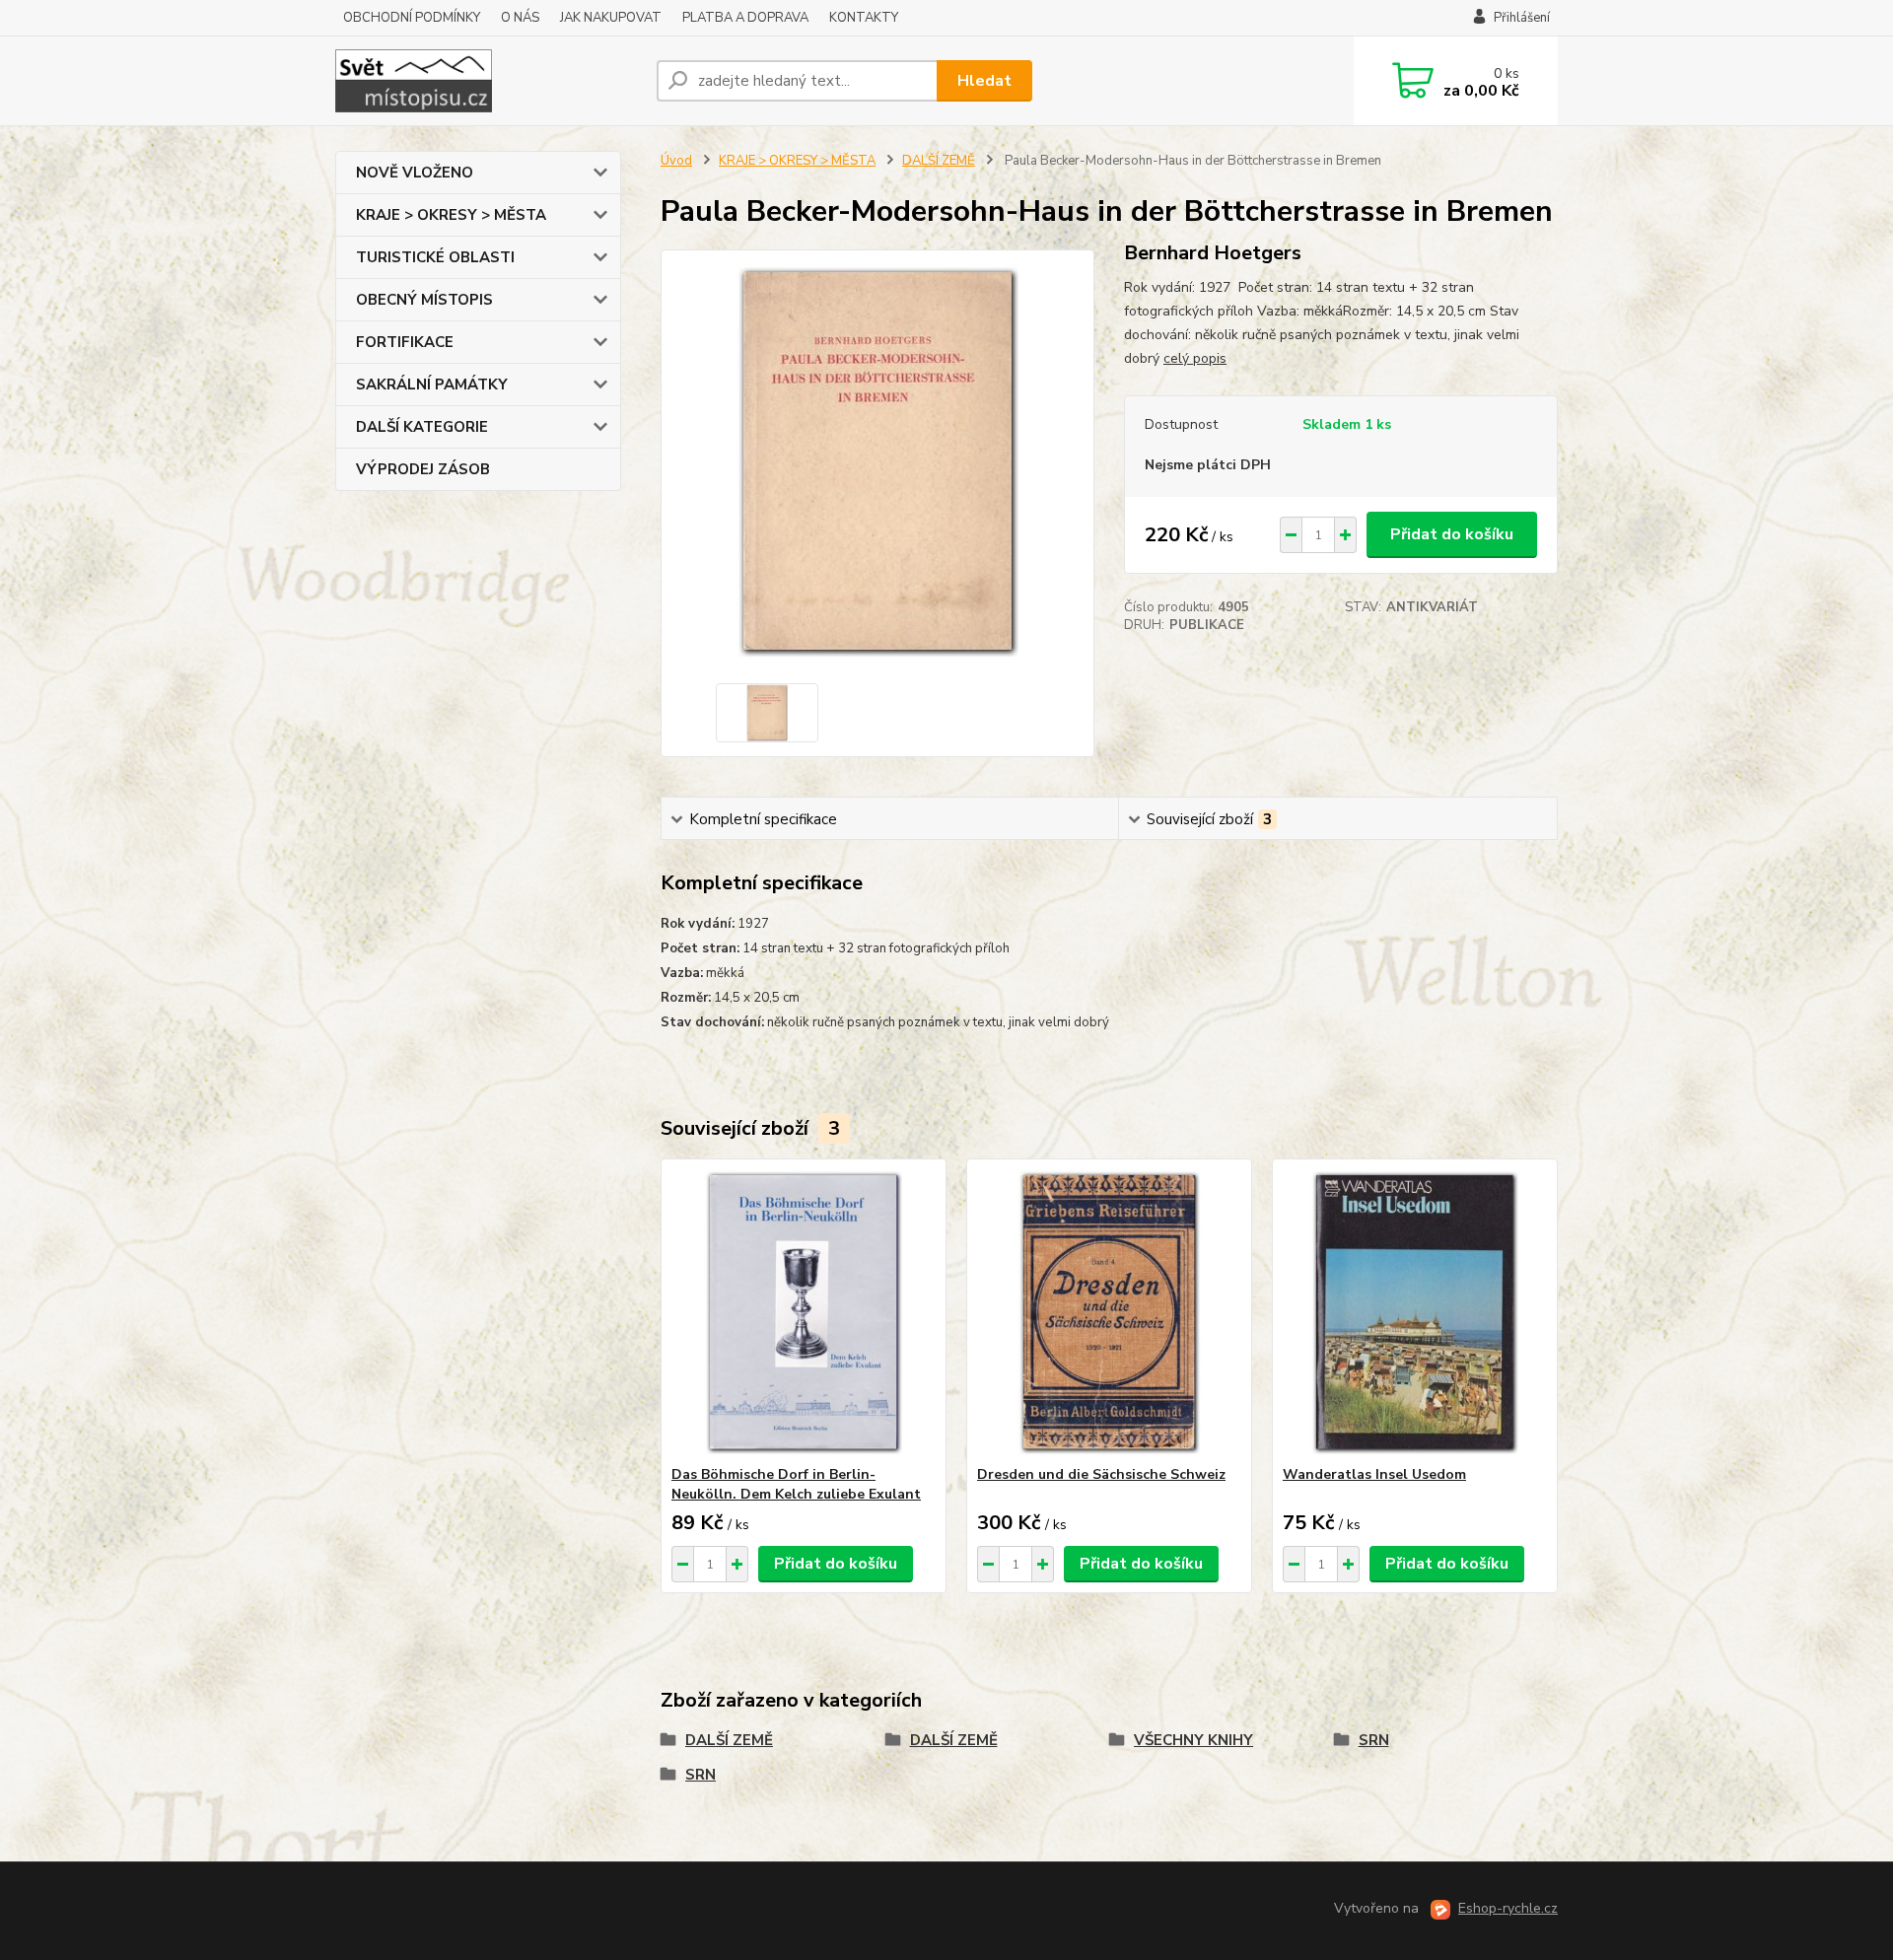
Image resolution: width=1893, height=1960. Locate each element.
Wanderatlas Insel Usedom (1374, 1474)
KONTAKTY (864, 18)
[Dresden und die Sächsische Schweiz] (1109, 1312)
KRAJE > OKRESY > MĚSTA (451, 215)
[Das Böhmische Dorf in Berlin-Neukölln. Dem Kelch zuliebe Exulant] (804, 1312)
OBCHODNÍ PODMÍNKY (412, 18)
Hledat (984, 81)
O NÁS (520, 18)
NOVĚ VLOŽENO (415, 173)
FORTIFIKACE (405, 342)
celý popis (1195, 358)
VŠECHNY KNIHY (1193, 1740)
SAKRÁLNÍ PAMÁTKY (432, 385)
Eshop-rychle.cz (1508, 1908)
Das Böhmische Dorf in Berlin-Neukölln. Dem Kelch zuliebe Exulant (796, 1484)
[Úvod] (488, 81)
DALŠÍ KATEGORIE (422, 427)
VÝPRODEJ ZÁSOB (423, 469)
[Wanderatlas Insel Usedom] (1415, 1312)
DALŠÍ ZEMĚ (939, 161)
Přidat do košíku (1452, 534)
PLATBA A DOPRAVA (745, 18)
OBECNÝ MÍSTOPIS (424, 300)
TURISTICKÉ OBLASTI (435, 257)
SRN (1374, 1740)
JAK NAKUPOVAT (611, 18)
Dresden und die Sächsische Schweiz (1101, 1474)
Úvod (676, 161)
